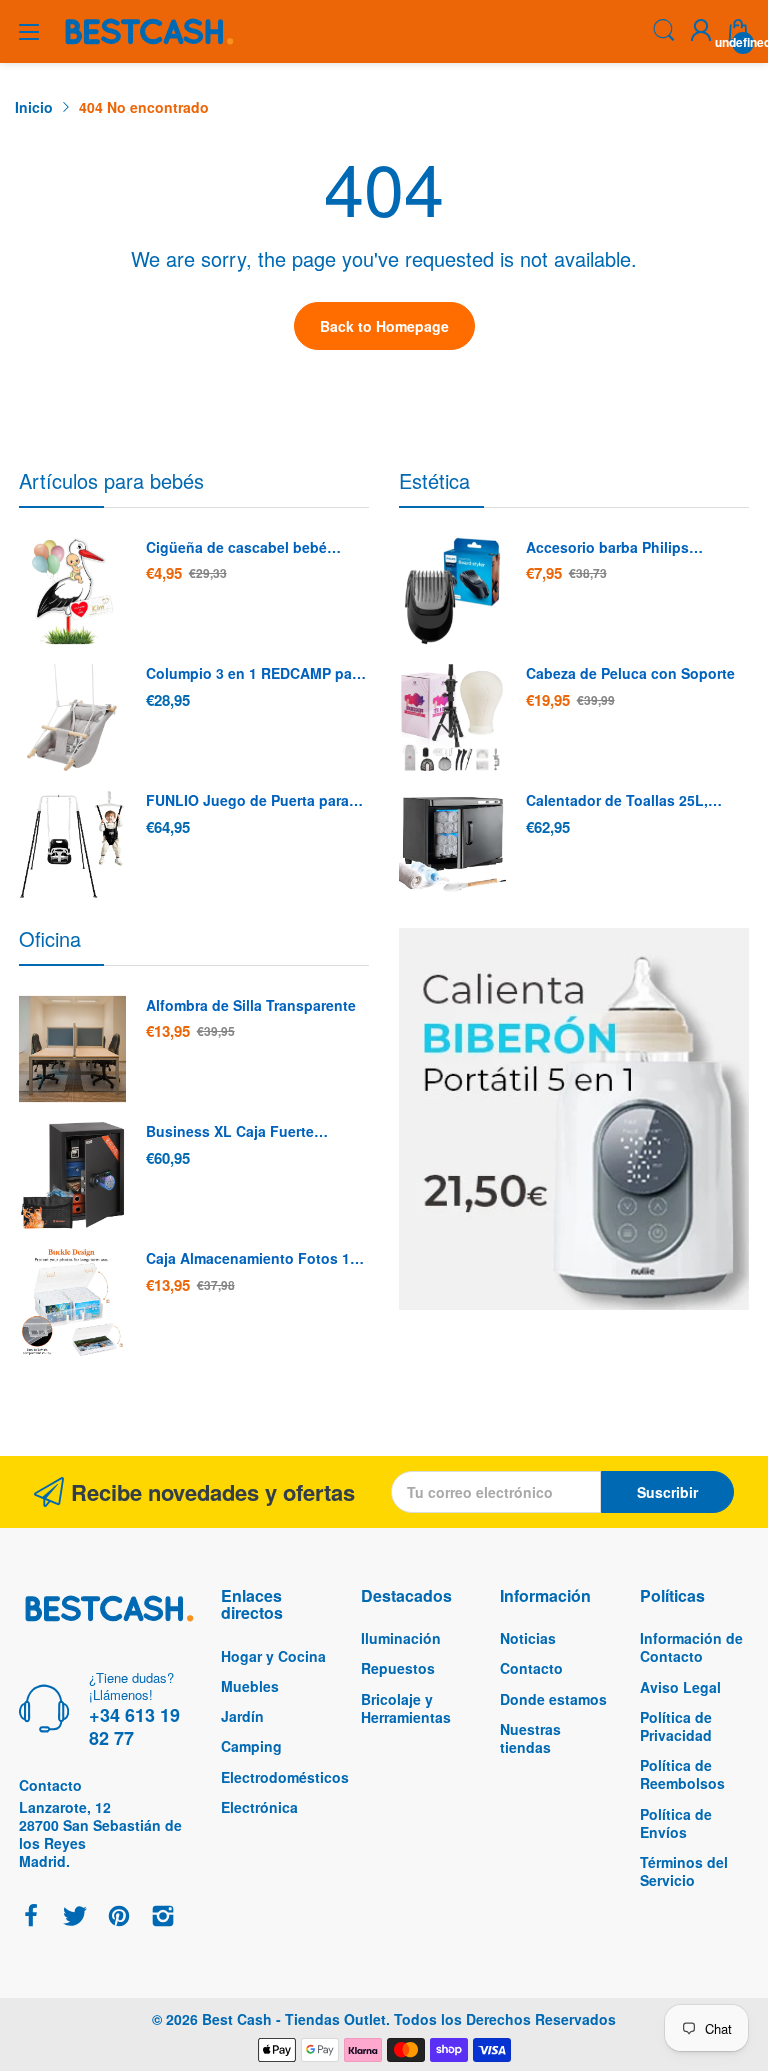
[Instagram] (163, 1917)
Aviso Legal (680, 1687)
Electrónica (259, 1807)
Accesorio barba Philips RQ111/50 (607, 548)
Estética (434, 480)
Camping (251, 1746)
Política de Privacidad (676, 1726)
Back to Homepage (384, 326)
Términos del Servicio (684, 1871)
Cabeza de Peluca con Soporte (630, 673)
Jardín (242, 1716)
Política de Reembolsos (682, 1774)
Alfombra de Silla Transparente (251, 1005)
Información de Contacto (691, 1647)
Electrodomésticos (285, 1777)
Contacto (531, 1668)
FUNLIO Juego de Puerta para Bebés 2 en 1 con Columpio (247, 801)
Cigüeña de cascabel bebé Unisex (236, 548)
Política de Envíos (676, 1823)
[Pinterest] (119, 1917)
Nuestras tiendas (530, 1738)
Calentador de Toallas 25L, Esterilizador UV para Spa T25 (626, 801)
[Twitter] (75, 1917)
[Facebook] (31, 1917)
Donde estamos (553, 1699)
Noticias (528, 1638)
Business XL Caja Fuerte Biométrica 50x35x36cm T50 (241, 1132)
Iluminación (401, 1638)
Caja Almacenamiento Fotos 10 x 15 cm (252, 1259)
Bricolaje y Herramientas (406, 1708)
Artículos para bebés (111, 480)
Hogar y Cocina (273, 1656)
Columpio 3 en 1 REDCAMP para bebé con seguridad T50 (255, 674)
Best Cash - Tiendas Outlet (294, 2019)
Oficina (50, 938)
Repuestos (398, 1668)
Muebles (250, 1686)
